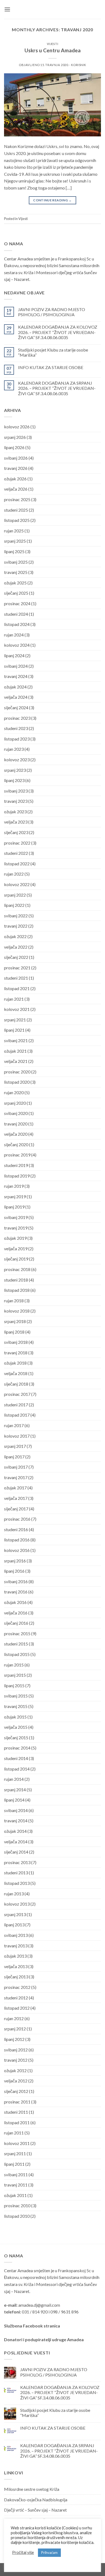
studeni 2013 (16, 1873)
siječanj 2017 (16, 1509)
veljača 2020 (16, 1134)
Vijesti (53, 44)
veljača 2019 (16, 1249)
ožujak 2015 (15, 1717)
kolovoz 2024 (17, 645)
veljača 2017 (16, 1498)
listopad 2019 (17, 1176)
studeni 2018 (16, 1280)
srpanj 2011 (15, 2153)
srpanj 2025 (15, 541)
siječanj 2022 (16, 957)
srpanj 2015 (15, 1675)
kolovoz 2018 (17, 1311)
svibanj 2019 (16, 1217)
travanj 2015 (16, 1706)
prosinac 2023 (17, 718)
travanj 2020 (16, 1124)
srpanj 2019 (15, 1196)
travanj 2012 (16, 2060)
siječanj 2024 (16, 707)
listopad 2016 (17, 1540)
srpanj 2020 (15, 1103)
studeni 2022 (16, 853)
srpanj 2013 (15, 1914)
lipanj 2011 (14, 2164)
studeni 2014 (16, 1758)
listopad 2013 (17, 1883)
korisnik (78, 65)
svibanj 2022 (16, 916)
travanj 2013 (16, 1946)
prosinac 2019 (17, 1155)
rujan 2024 (14, 635)
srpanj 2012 (15, 2029)
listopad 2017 (17, 1415)
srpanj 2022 (15, 895)
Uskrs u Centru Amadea (53, 50)
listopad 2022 (17, 864)
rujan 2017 (14, 1425)
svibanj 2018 (16, 1342)
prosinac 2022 (17, 843)
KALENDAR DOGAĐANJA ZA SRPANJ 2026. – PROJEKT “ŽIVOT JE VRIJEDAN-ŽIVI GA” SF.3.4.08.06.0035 (57, 388)
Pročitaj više (23, 2552)
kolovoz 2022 (17, 884)
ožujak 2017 (15, 1488)
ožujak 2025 (15, 583)
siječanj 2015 (16, 1738)
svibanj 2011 (16, 2174)
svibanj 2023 (16, 791)
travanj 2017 (16, 1477)
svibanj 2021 (16, 1040)
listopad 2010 (17, 2216)
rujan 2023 (14, 749)
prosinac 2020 (17, 1072)
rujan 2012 (14, 2018)
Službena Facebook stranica (32, 2326)
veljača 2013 (16, 1966)
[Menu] (7, 9)
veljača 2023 (16, 822)
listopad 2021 (17, 988)
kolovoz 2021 (17, 1009)
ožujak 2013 (15, 1956)
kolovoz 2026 (17, 427)
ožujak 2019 (15, 1238)
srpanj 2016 (15, 1561)
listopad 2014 (17, 1769)
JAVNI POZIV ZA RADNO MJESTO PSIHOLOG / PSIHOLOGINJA (52, 312)
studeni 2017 (16, 1405)
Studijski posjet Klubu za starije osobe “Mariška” (53, 352)
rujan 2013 (14, 1894)
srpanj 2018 (15, 1321)
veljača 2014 (16, 1842)
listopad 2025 (17, 520)
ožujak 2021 (15, 1051)
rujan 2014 (14, 1779)
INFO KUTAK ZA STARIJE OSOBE (51, 367)
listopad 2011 (17, 2122)
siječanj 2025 (16, 593)
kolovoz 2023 (17, 760)
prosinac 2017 (17, 1394)
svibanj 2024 (16, 666)
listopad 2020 (17, 1082)
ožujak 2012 (15, 2070)
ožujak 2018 (15, 1363)
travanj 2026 (16, 468)
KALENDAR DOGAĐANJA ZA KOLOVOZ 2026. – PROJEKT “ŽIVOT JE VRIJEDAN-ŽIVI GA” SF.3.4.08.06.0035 (58, 332)
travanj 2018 (16, 1353)
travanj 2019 (16, 1228)
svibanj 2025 (16, 562)
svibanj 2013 (16, 1935)
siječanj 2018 (16, 1384)
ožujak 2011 (15, 2195)
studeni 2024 (16, 614)
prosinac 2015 (17, 1633)
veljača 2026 (16, 489)
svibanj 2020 (16, 1113)
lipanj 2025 (14, 551)
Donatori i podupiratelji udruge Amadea (44, 2339)
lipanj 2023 (14, 780)
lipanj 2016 (14, 1571)
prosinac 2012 (17, 1987)
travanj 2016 (16, 1592)
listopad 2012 (17, 2008)
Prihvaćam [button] (49, 2553)
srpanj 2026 (15, 437)
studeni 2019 (16, 1165)
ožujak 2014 (15, 1831)
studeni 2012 (16, 1998)
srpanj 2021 (15, 1020)
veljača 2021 (16, 1061)
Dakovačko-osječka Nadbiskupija (36, 2500)
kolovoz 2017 (17, 1436)
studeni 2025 (16, 510)
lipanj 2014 (14, 1800)
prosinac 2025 (17, 499)
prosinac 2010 (17, 2205)
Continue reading (52, 200)
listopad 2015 (17, 1654)
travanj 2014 (16, 1821)
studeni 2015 (16, 1644)
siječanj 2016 (16, 1623)
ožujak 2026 (15, 479)
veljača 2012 (16, 2081)
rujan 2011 (14, 2133)
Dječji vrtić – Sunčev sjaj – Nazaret (35, 2510)
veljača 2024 (16, 697)
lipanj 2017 (14, 1457)
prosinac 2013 (17, 1862)
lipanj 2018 (14, 1332)
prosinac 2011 (17, 2102)
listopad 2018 (17, 1290)
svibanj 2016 (16, 1581)
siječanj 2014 (16, 1852)
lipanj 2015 (14, 1685)
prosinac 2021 (17, 968)
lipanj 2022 (14, 905)
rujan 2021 (14, 999)
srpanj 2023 (15, 770)
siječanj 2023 (16, 832)
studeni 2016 (16, 1529)
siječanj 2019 (16, 1259)
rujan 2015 (14, 1665)
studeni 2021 (16, 978)
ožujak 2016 (15, 1602)
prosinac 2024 (17, 603)
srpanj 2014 (15, 1790)
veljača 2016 (16, 1613)
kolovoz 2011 (17, 2143)
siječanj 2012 (16, 2091)
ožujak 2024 (15, 687)
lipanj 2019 (14, 1207)
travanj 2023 (16, 801)
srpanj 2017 (15, 1446)
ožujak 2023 (15, 812)
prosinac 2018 (17, 1269)
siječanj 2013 (16, 1977)
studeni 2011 (16, 2112)
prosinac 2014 (17, 1748)
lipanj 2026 (14, 447)
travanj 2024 (16, 676)
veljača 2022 (16, 947)
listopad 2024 (17, 624)
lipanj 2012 (14, 2039)
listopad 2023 (17, 739)
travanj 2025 (16, 572)
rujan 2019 (14, 1186)
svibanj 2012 (16, 2050)
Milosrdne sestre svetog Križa (32, 2489)
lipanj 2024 (14, 655)
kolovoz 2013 (17, 1904)
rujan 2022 (14, 874)
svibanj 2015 (16, 1696)
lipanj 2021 (14, 1030)
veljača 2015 (16, 1727)
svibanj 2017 (16, 1467)
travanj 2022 (16, 926)
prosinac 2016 (17, 1519)
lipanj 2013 (14, 1925)
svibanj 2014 (16, 1810)
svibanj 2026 (16, 458)
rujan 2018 (14, 1301)
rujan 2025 (14, 531)
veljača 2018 (16, 1373)
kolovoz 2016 (17, 1550)
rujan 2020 (14, 1092)
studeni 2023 (16, 728)
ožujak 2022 (15, 936)
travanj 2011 (16, 2185)
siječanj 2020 (16, 1144)
